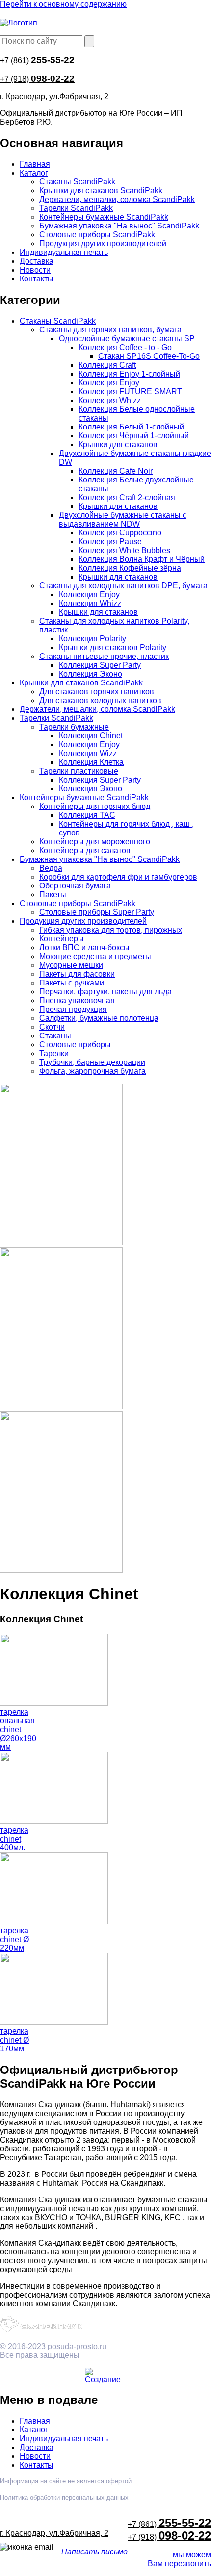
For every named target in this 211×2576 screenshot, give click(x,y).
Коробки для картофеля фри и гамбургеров (118, 877)
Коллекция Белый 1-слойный (131, 427)
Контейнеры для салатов (85, 850)
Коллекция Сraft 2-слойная (127, 497)
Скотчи (52, 1027)
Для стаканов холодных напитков (100, 700)
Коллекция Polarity (92, 639)
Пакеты (53, 895)
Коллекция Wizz (88, 753)
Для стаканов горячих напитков (97, 692)
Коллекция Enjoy (109, 383)
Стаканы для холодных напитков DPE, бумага (123, 586)
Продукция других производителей (103, 243)
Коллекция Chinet (91, 736)
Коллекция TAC (87, 815)
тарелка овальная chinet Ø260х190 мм (18, 1730)
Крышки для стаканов (118, 444)
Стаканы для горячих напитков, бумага (110, 330)
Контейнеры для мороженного (95, 842)
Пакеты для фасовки (77, 974)
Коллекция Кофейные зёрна (130, 568)
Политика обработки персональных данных (64, 2497)
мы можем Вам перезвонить (179, 2559)
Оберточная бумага (75, 886)
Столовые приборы (75, 1045)
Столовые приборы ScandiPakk (97, 235)
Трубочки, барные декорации (92, 1062)
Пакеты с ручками (72, 983)
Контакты (37, 279)
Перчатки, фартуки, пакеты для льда (105, 992)
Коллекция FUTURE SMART (130, 391)
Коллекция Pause (110, 542)
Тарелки (54, 1053)
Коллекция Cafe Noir (116, 471)
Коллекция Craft (107, 365)
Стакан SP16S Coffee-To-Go (149, 356)
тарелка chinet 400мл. (14, 1839)
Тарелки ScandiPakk (76, 208)
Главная (35, 164)
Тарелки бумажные (74, 727)
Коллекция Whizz (110, 400)
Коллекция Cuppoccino (120, 533)
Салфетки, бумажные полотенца (99, 1018)
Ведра (51, 868)
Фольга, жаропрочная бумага (92, 1071)
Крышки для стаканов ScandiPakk (101, 190)
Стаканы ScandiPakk (77, 182)
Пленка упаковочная (77, 1000)
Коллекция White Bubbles (124, 550)
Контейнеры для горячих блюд (95, 806)
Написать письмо (94, 2552)
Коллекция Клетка (91, 762)
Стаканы (55, 1036)
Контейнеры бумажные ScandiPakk (104, 217)
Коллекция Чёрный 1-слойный (134, 436)
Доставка (37, 261)
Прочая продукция (73, 1009)
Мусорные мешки (71, 965)
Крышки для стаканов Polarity (113, 647)
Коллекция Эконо (91, 674)
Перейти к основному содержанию (63, 4)
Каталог (34, 173)
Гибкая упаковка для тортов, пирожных (111, 930)
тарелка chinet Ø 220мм (14, 1939)
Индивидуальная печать (64, 252)
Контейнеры (62, 939)
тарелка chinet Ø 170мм (14, 2040)
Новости (35, 270)
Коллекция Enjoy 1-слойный (129, 374)
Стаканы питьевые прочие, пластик (104, 656)
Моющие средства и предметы (95, 956)
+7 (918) (37, 79)
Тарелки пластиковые (79, 771)
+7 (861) (37, 61)
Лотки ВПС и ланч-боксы (84, 947)
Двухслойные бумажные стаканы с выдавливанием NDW (123, 519)
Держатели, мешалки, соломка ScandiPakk (117, 199)
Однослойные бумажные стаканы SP (127, 339)
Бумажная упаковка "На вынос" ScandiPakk (119, 226)
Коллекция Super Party (100, 665)
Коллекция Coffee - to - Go (125, 347)
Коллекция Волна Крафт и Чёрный (142, 559)
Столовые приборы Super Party (97, 912)
